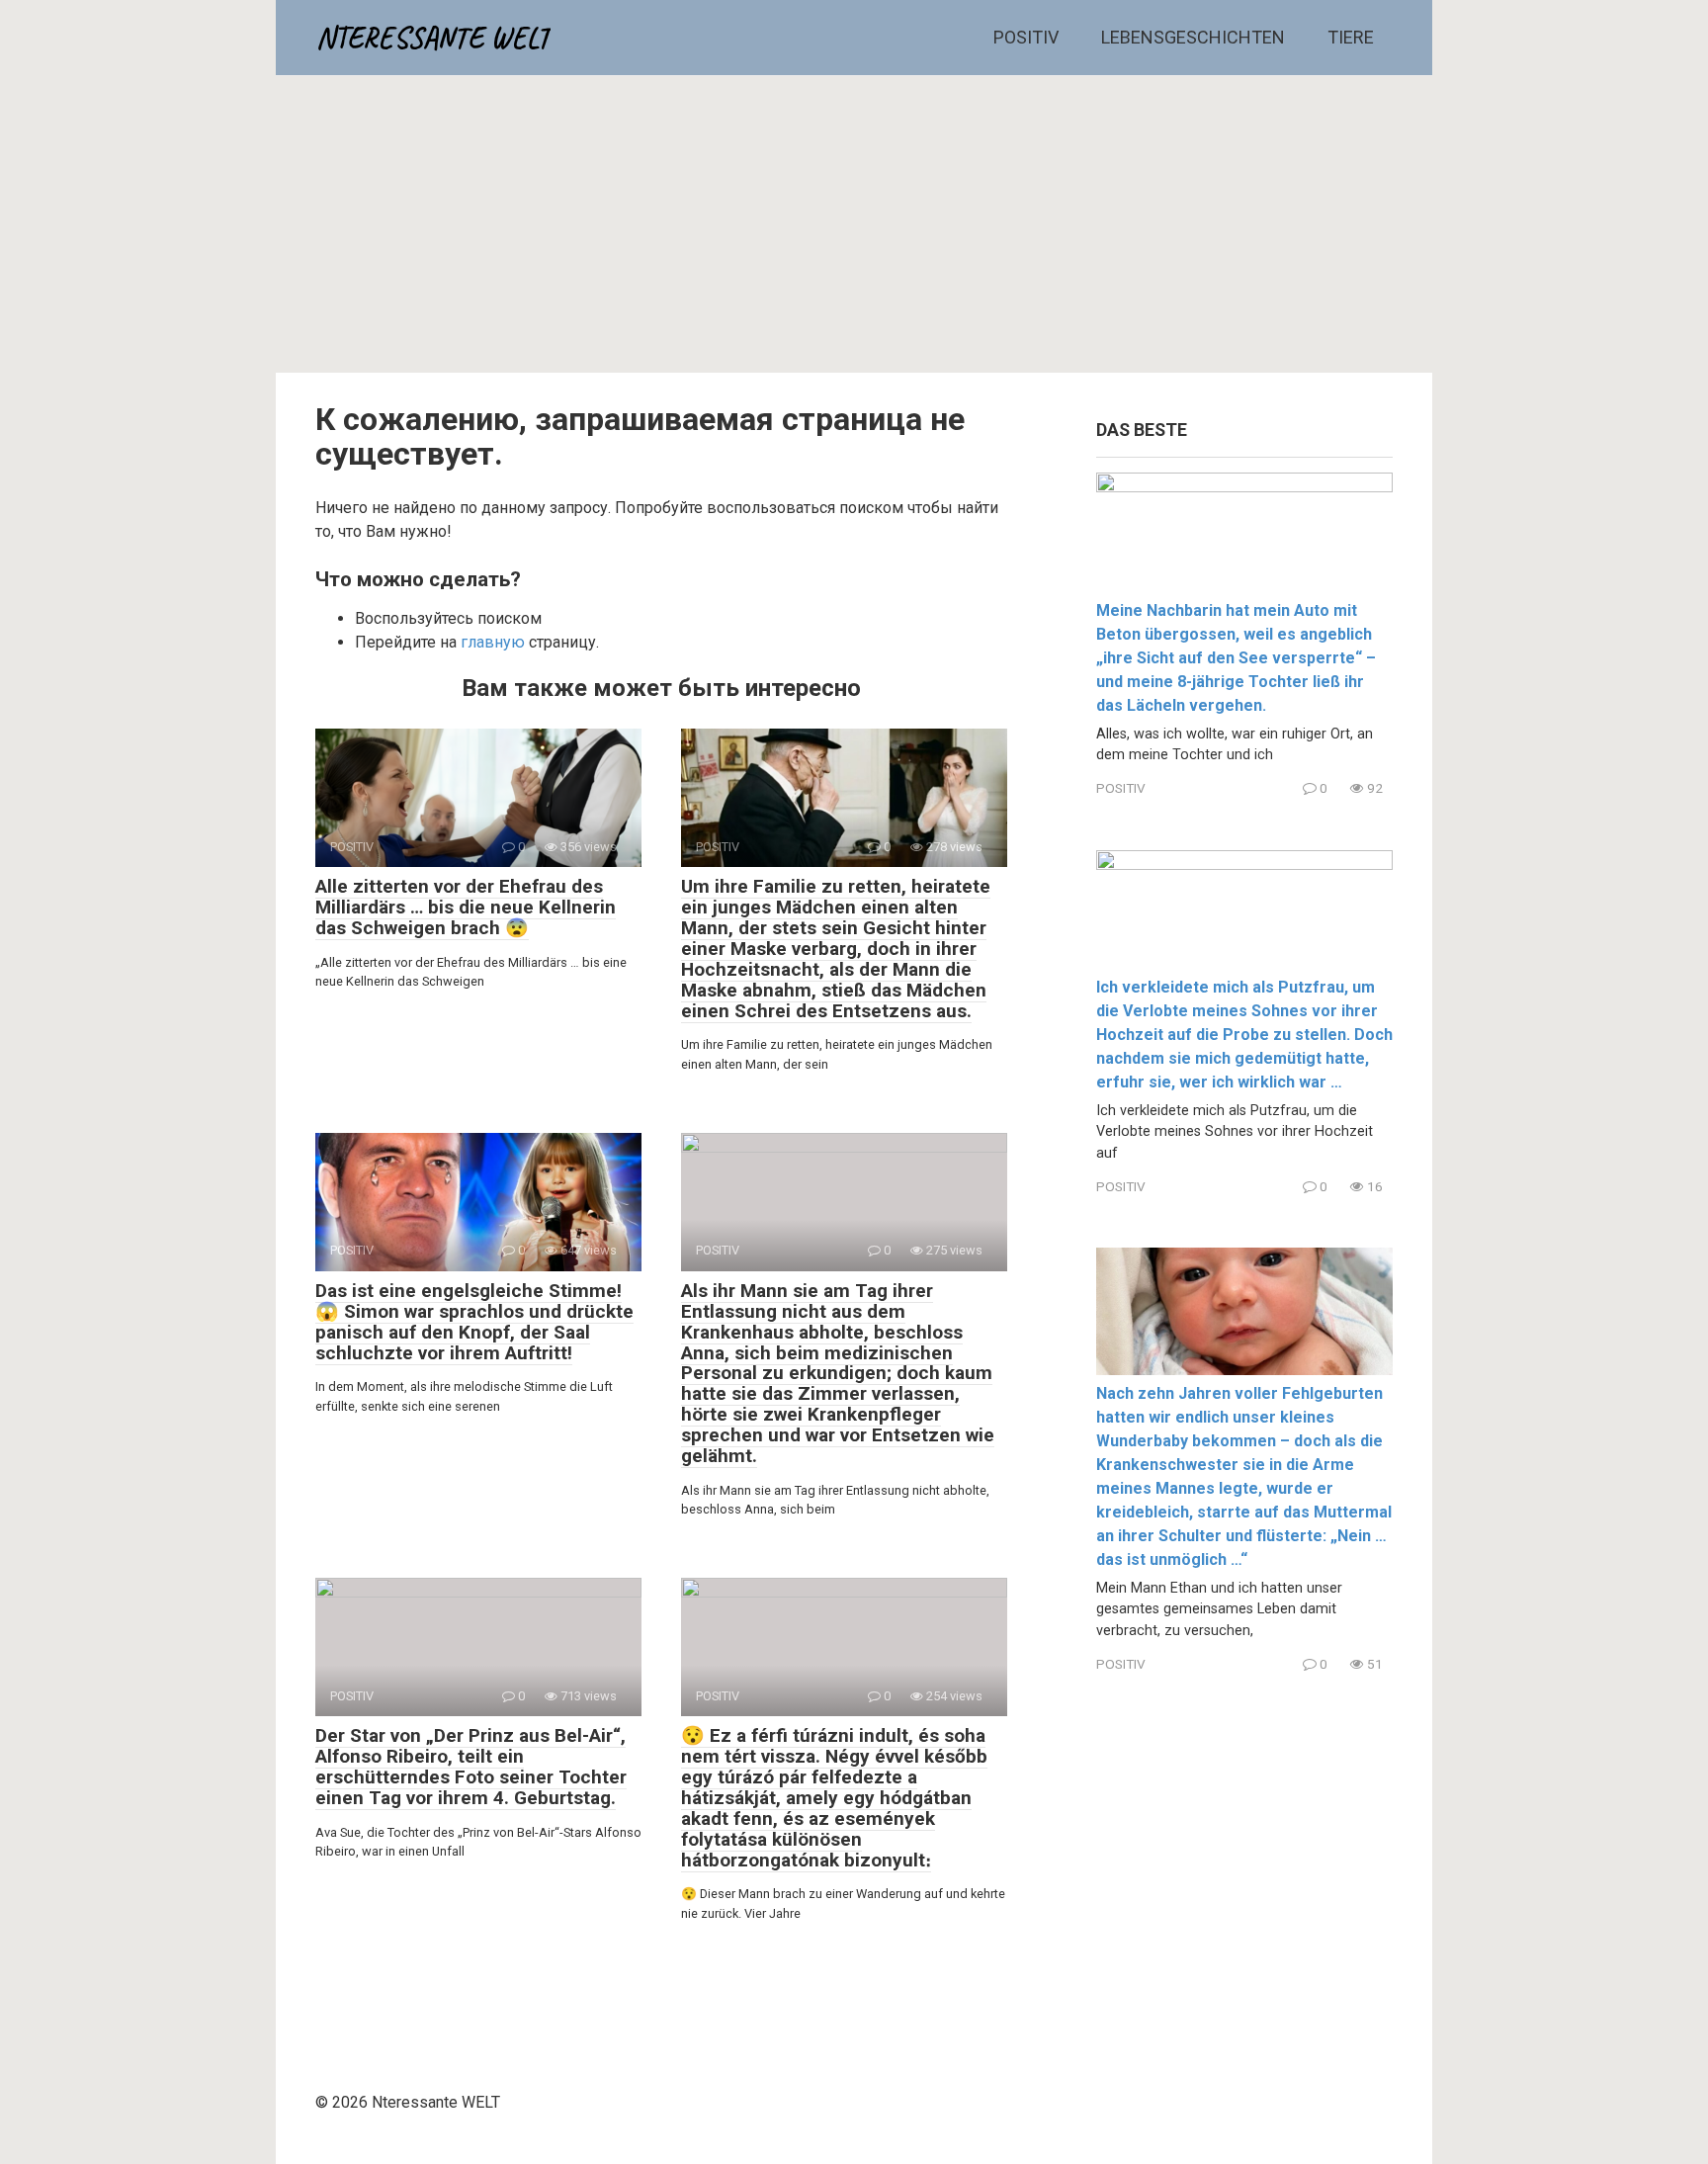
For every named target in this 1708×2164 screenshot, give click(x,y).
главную (493, 642)
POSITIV (1026, 37)
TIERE (1351, 37)
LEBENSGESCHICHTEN (1193, 37)
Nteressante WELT (433, 38)
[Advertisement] (854, 224)
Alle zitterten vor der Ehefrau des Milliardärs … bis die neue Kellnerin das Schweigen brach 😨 (466, 907)
